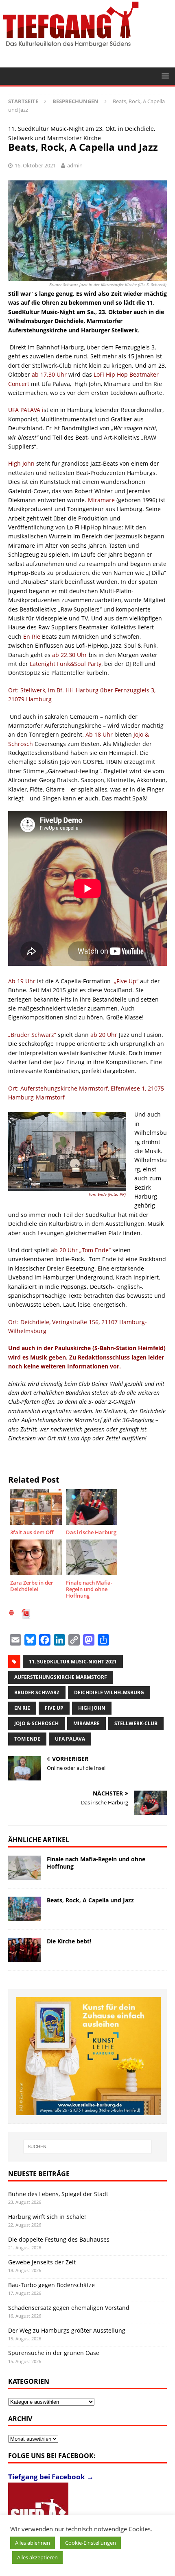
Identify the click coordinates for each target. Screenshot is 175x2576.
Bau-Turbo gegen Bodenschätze (51, 2285)
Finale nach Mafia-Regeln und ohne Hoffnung (96, 1863)
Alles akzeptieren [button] (37, 2557)
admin (75, 165)
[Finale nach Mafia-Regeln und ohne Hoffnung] (24, 1868)
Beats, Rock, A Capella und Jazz (90, 1900)
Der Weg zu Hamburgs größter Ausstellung (67, 2330)
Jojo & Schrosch (36, 1723)
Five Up (54, 1708)
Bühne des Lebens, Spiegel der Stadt (58, 2194)
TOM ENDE (27, 1739)
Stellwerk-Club (136, 1723)
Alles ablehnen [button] (33, 2543)
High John (92, 1708)
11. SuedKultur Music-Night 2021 (73, 1662)
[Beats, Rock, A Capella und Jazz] (24, 1909)
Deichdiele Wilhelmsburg (109, 1692)
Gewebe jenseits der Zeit (42, 2262)
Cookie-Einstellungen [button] (91, 2543)
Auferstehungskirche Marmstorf (61, 1677)
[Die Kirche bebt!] (24, 1950)
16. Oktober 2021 (35, 165)
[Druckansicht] (11, 1614)
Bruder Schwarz (37, 1692)
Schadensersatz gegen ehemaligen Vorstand (69, 2308)
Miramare (86, 1723)
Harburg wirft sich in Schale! (47, 2217)
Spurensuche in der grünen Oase (54, 2353)
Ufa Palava (70, 1739)
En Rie (22, 1708)
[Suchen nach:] (88, 2147)
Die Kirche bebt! (69, 1941)
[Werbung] (89, 2056)
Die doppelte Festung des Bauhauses (59, 2239)
